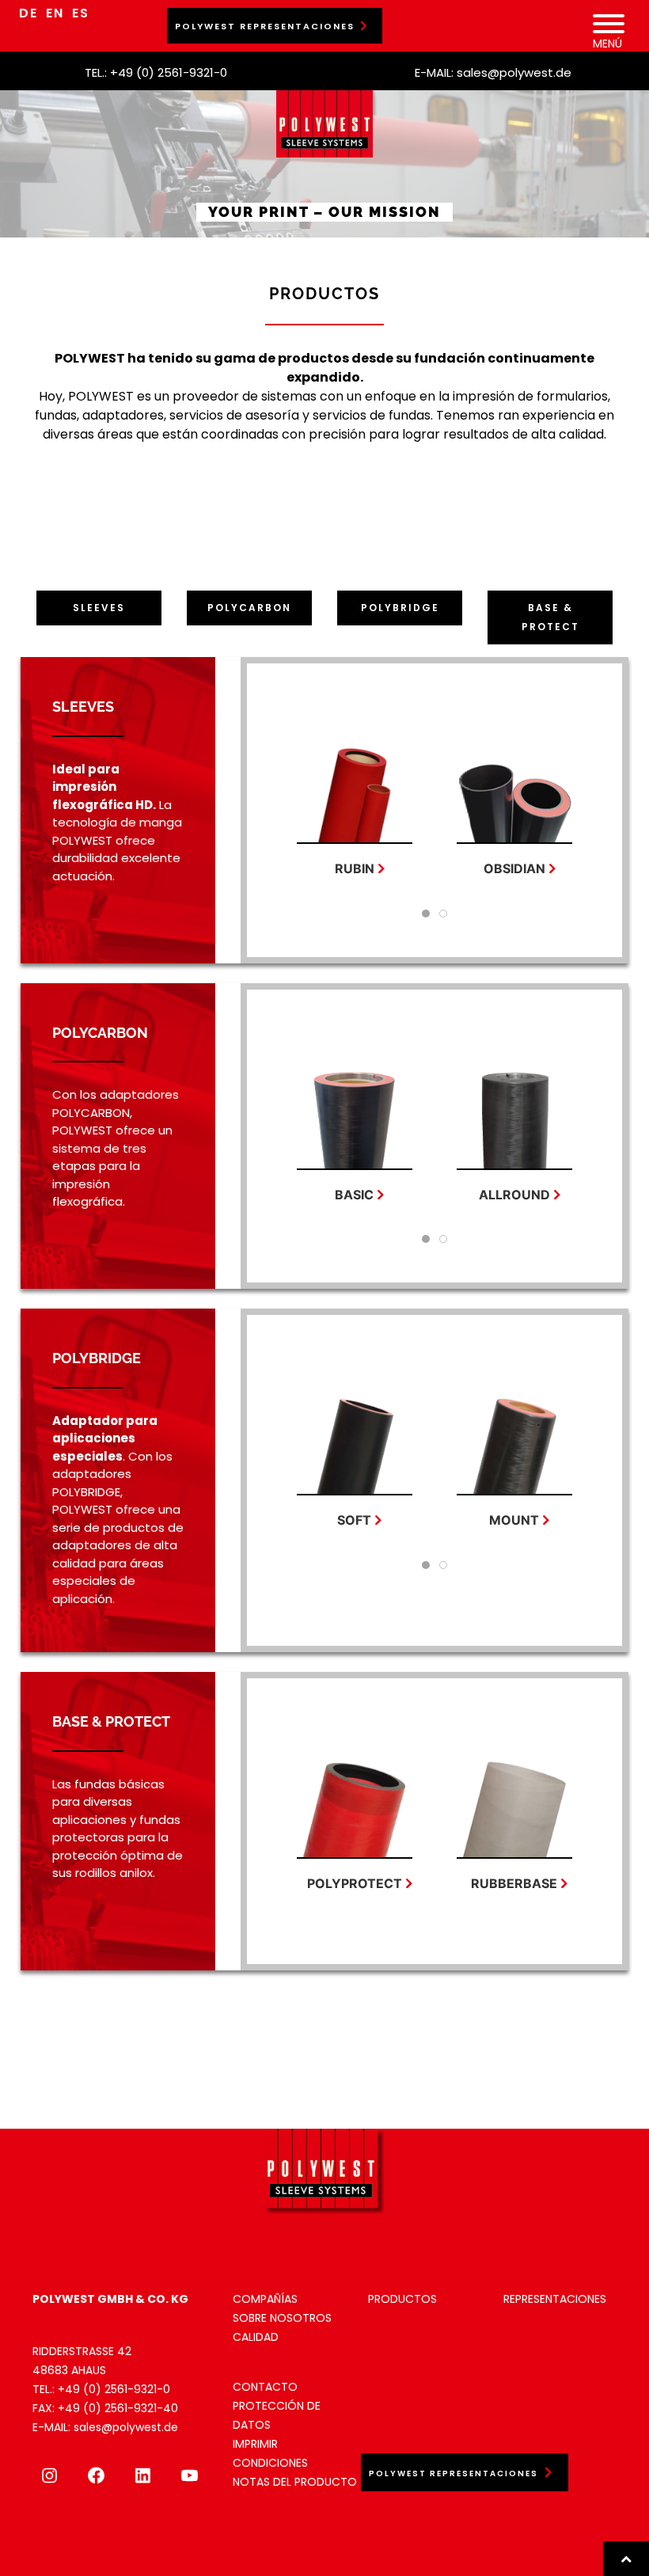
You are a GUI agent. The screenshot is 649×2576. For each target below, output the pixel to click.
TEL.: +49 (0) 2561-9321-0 (156, 72)
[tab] (426, 914)
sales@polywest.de (514, 72)
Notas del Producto (295, 2482)
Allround (514, 1195)
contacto (265, 2387)
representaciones (555, 2299)
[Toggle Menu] (609, 24)
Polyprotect (355, 1883)
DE (28, 13)
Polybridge (400, 608)
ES (81, 13)
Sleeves (99, 608)
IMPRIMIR (255, 2444)
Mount (515, 1520)
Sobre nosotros (282, 2318)
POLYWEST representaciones (265, 26)
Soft (355, 1520)
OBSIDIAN (514, 868)
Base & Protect (550, 617)
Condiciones (270, 2463)
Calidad (256, 2337)
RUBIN (355, 868)
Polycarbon (249, 608)
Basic (355, 1195)
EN (55, 13)
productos (402, 2299)
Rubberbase (515, 1883)
